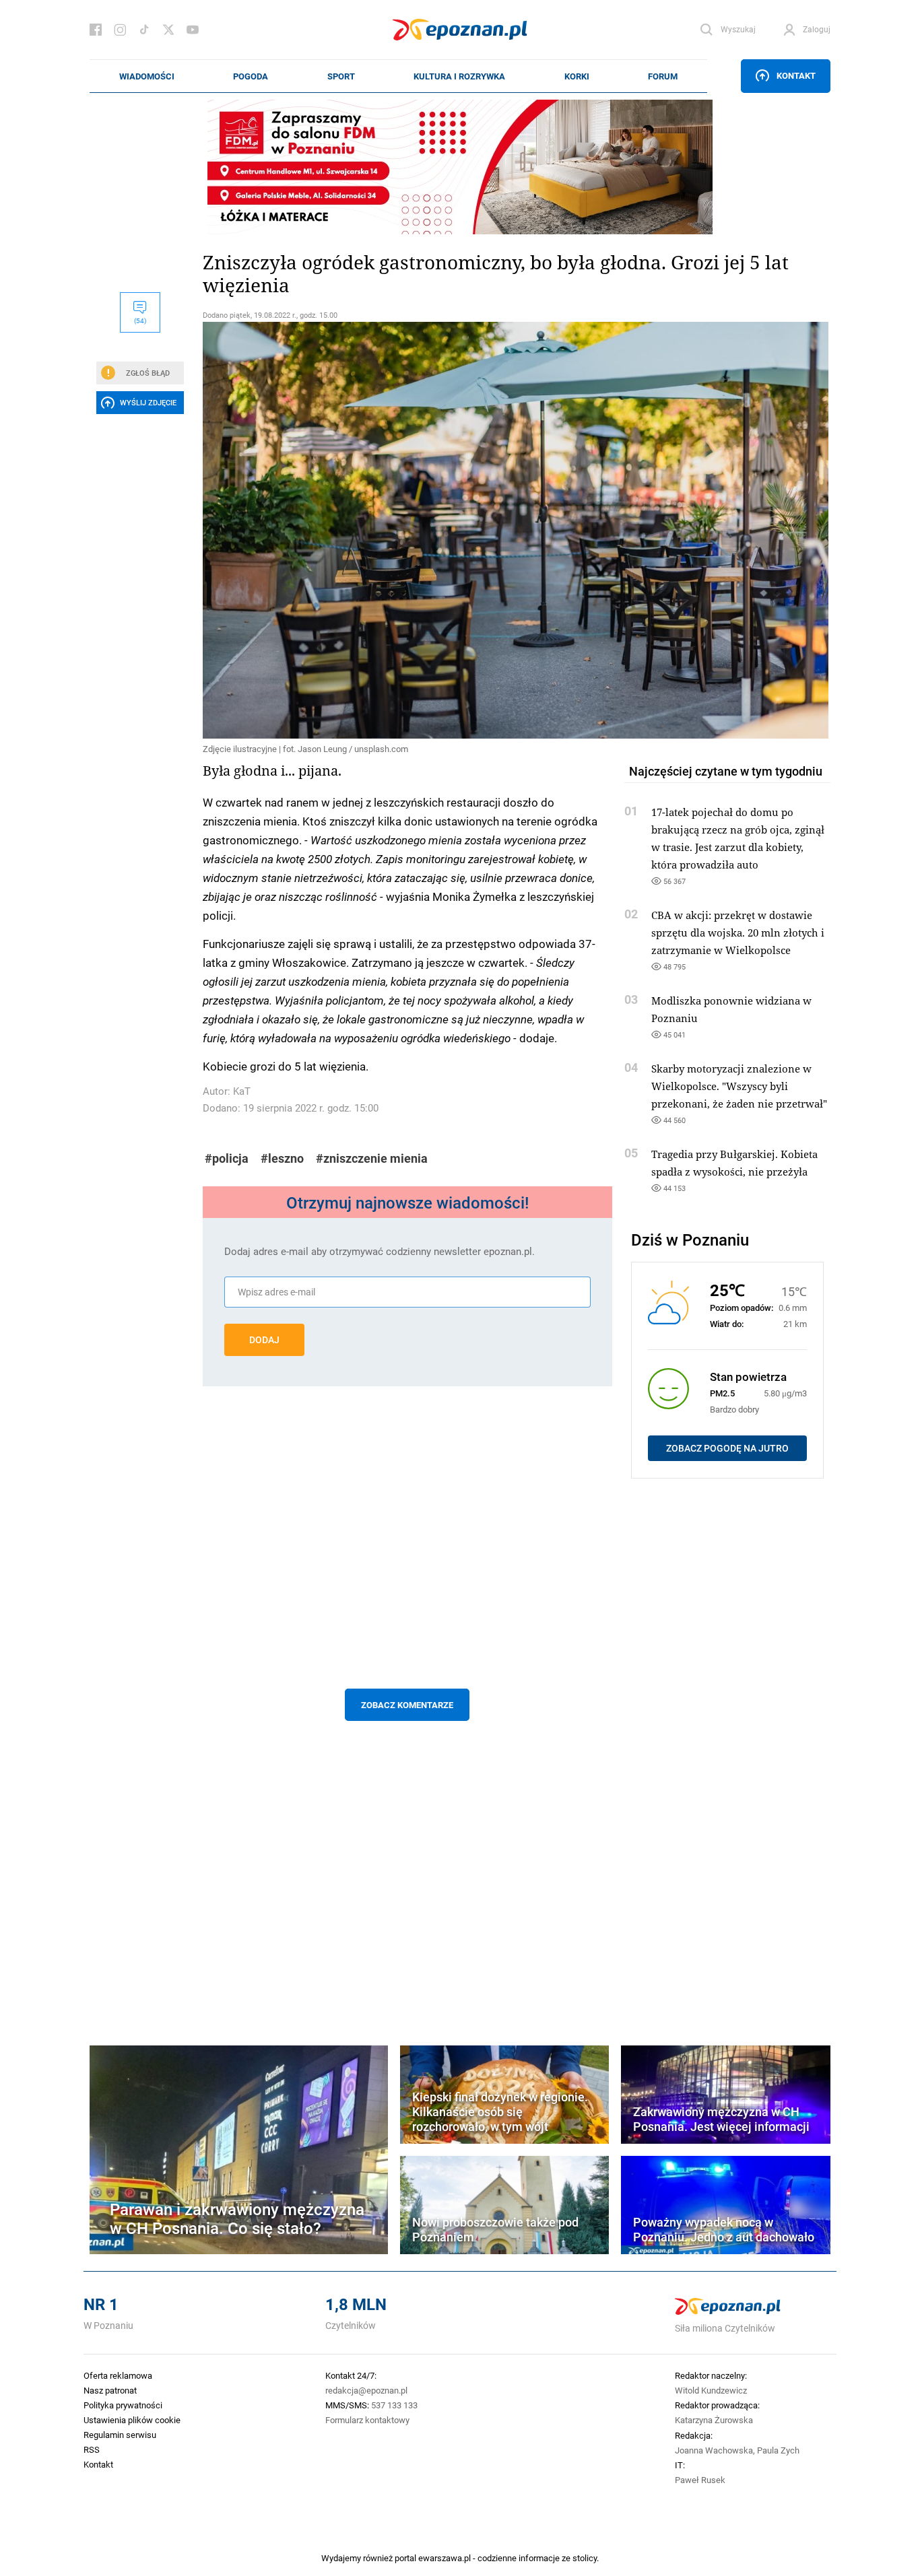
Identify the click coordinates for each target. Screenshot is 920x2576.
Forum (663, 76)
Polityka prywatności (123, 2405)
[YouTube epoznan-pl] (193, 30)
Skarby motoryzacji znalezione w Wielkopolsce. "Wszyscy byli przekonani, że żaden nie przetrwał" (739, 1086)
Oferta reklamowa (118, 2375)
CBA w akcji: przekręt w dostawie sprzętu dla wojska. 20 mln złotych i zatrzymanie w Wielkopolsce (738, 933)
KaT (242, 1091)
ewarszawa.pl (445, 2558)
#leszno (282, 1158)
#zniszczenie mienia (372, 1158)
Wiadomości (147, 76)
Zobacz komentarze (407, 1705)
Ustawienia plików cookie (132, 2420)
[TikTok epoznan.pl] (144, 30)
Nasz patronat (110, 2390)
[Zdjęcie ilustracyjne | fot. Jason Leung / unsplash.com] (407, 530)
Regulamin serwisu (120, 2435)
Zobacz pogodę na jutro (727, 1448)
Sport (341, 76)
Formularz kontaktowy (367, 2420)
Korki (577, 76)
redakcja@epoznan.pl (366, 2390)
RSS (92, 2449)
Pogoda (251, 76)
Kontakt (796, 75)
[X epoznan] (168, 30)
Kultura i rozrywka (459, 76)
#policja (227, 1158)
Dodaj (264, 1340)
